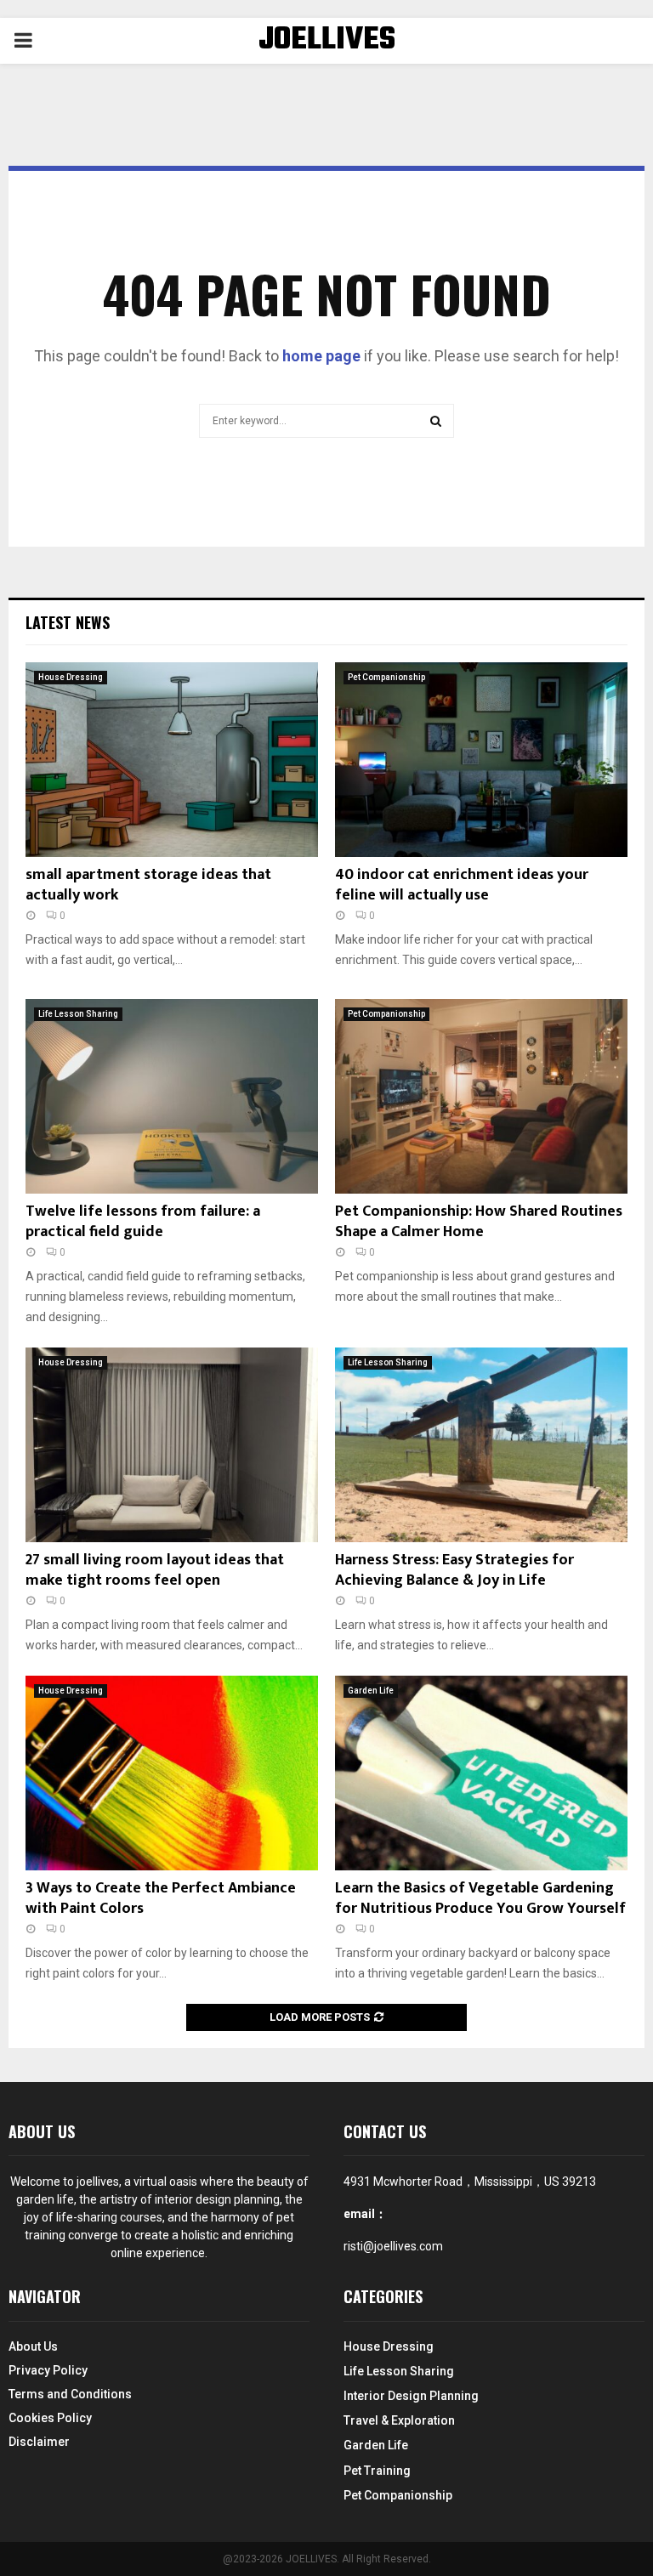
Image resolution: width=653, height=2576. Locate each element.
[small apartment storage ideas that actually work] (172, 760)
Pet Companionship (386, 677)
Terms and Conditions (70, 2394)
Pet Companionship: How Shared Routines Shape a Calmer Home (479, 1221)
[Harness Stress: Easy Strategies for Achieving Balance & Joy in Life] (481, 1445)
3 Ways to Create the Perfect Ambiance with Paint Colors (161, 1898)
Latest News (68, 622)
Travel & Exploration (399, 2420)
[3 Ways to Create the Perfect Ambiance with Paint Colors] (172, 1773)
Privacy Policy (48, 2370)
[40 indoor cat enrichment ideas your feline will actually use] (481, 760)
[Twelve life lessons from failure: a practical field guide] (172, 1096)
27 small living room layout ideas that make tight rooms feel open (155, 1570)
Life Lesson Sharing (78, 1014)
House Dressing (71, 677)
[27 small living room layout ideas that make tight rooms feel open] (172, 1445)
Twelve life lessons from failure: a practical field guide (143, 1221)
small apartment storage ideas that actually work (148, 885)
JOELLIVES (327, 41)
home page (321, 356)
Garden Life (371, 1691)
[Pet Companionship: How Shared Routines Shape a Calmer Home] (481, 1096)
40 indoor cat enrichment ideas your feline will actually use (462, 885)
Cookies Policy (50, 2418)
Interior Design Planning (411, 2396)
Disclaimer (39, 2442)
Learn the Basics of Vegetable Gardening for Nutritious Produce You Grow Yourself (480, 1898)
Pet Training (377, 2471)
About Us (33, 2346)
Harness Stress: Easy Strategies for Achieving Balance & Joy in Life (454, 1570)
